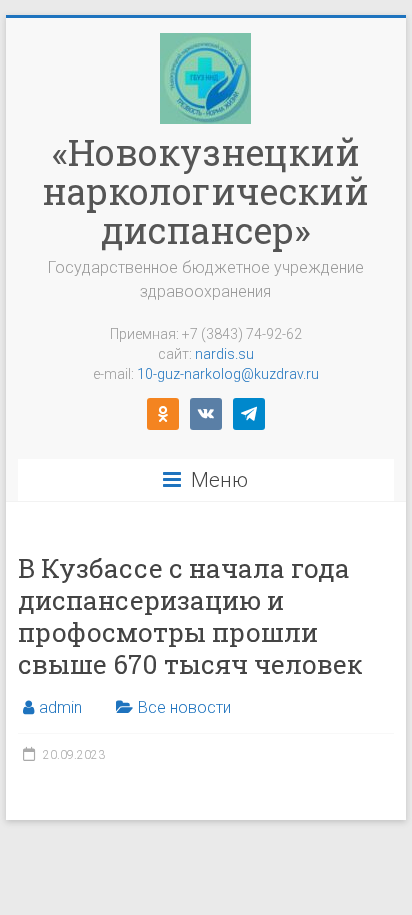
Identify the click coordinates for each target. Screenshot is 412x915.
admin (60, 707)
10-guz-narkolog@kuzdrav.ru (228, 374)
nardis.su (224, 354)
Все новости (184, 707)
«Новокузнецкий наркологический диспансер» (205, 191)
